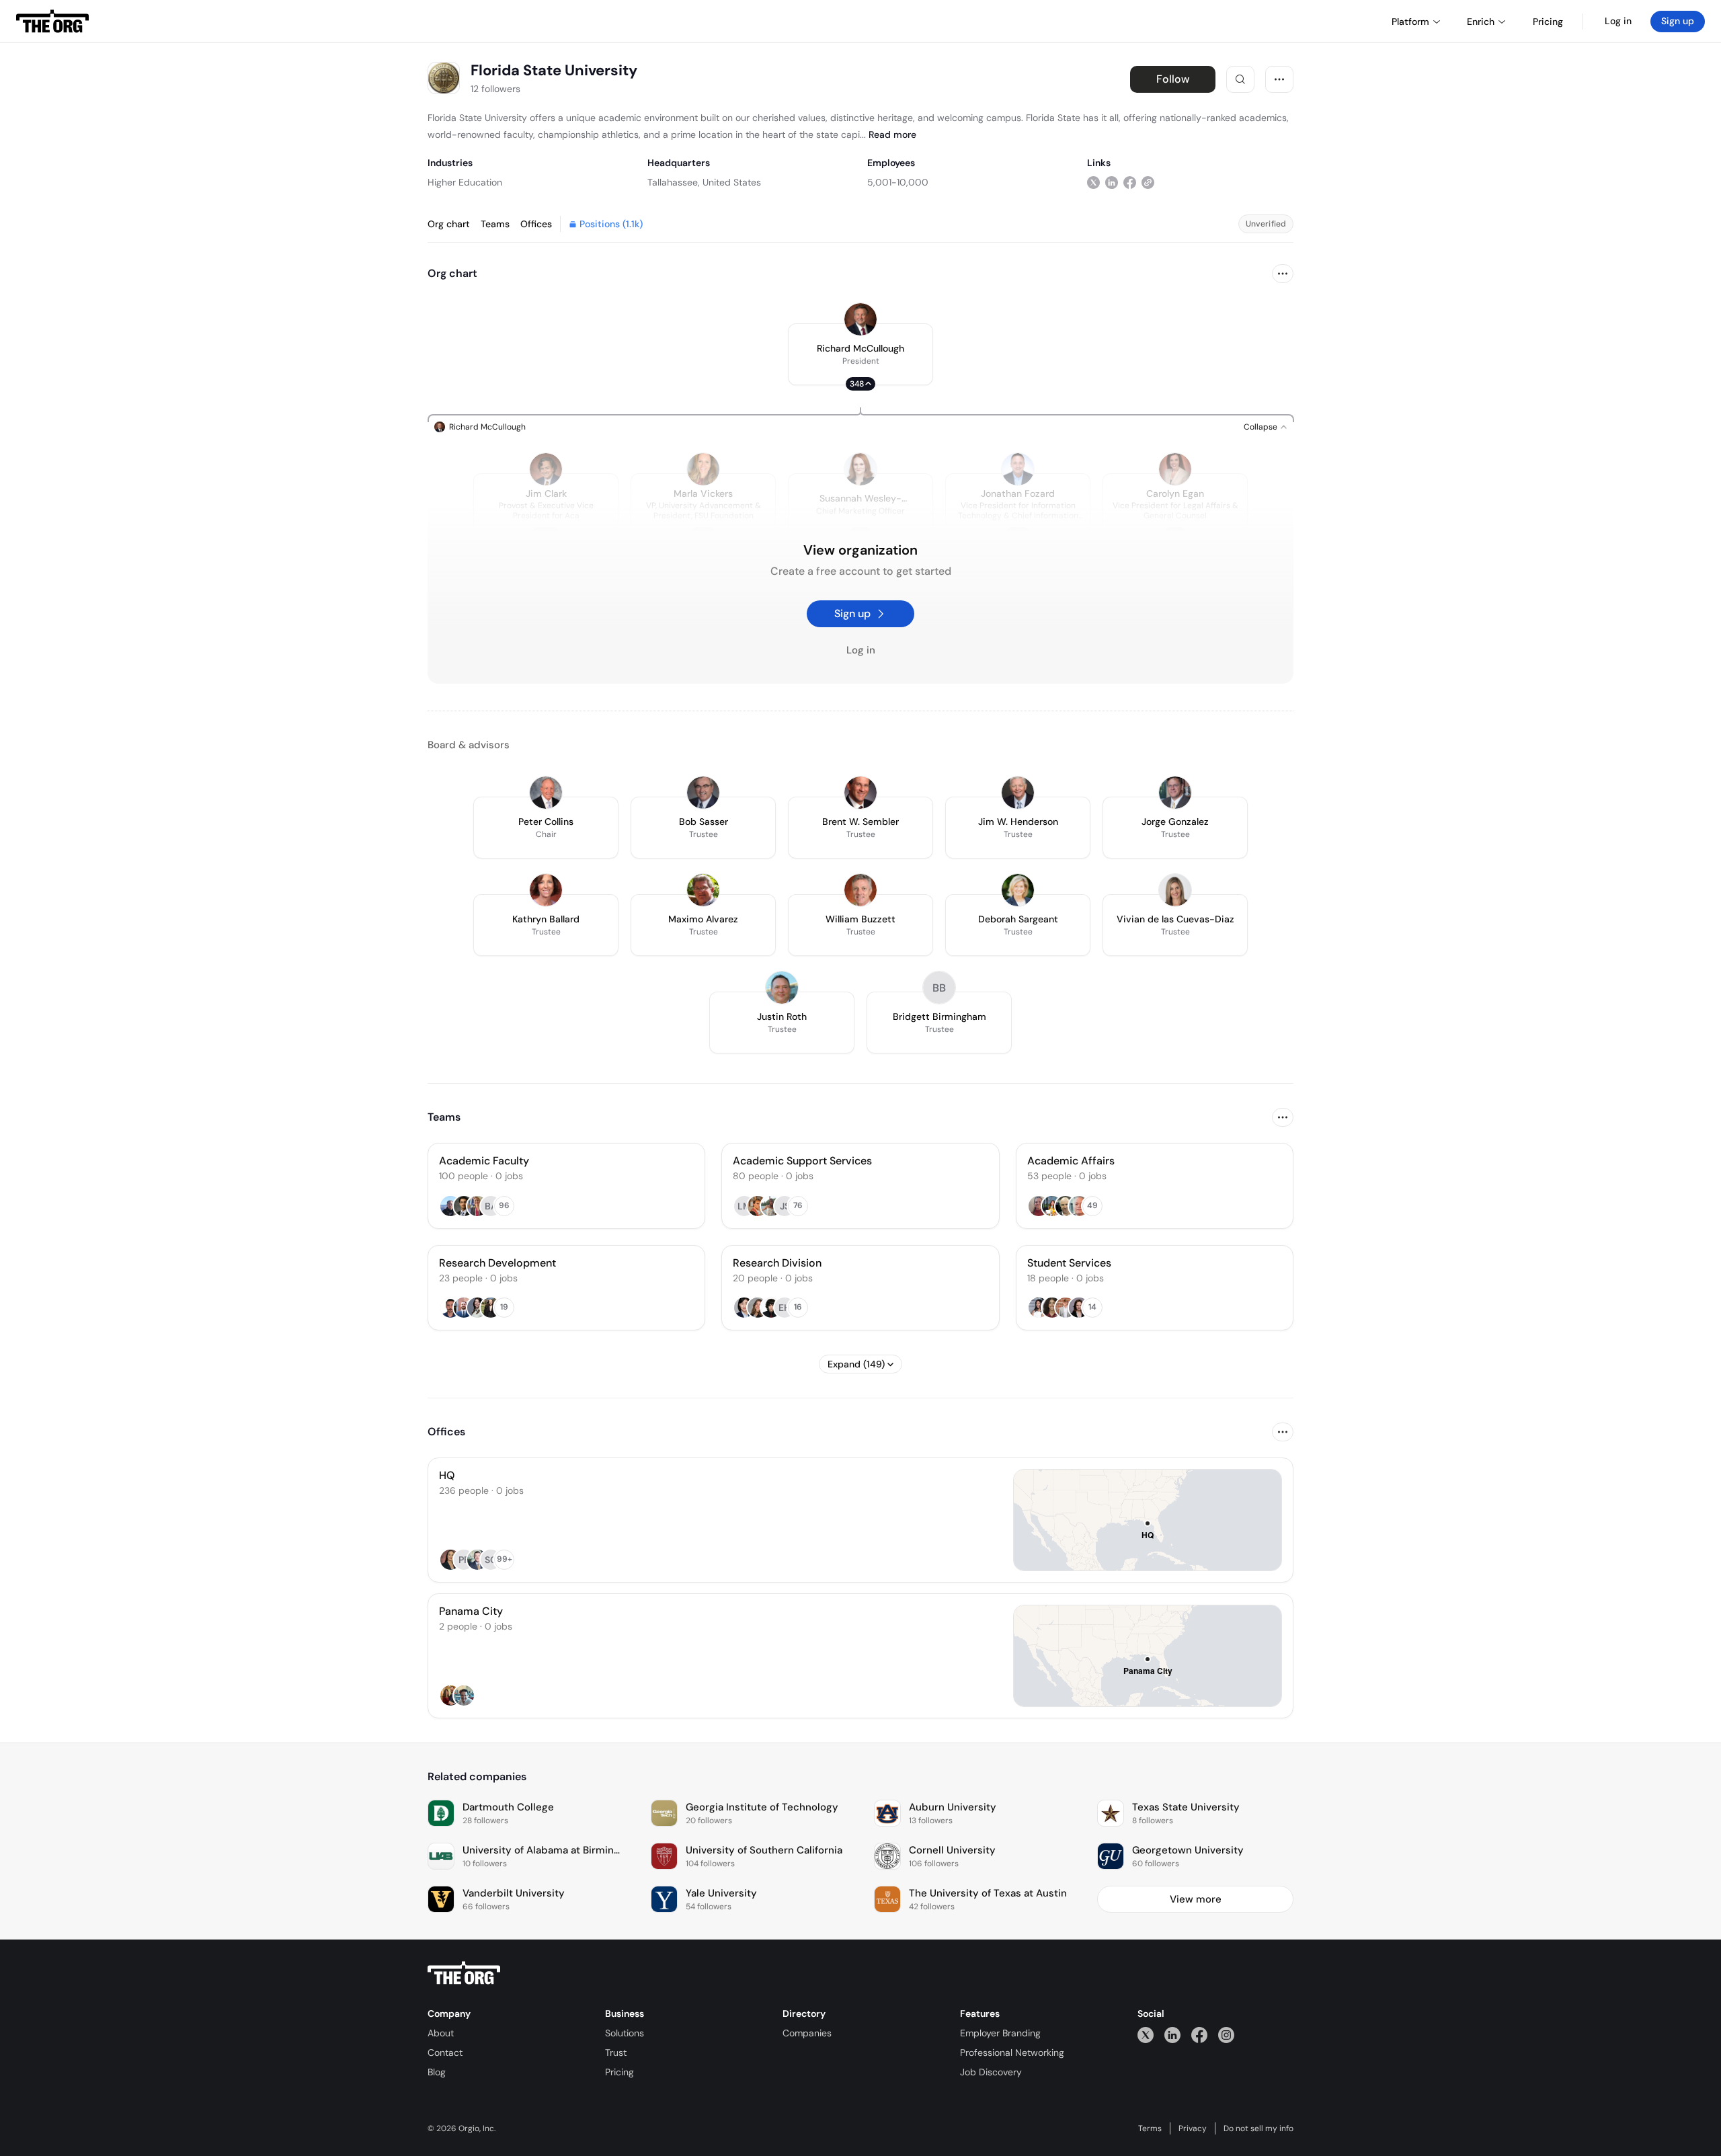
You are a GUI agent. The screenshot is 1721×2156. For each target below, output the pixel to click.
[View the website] (1148, 182)
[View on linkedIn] (1112, 182)
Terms (1150, 2128)
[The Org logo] (464, 1973)
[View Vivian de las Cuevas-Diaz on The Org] (1175, 890)
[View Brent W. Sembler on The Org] (860, 793)
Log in (1618, 21)
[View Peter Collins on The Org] (546, 793)
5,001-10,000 (898, 182)
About (441, 2033)
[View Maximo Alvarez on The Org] (703, 890)
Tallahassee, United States (704, 182)
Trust (616, 2052)
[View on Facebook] (1130, 182)
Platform (1410, 22)
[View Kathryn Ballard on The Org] (546, 890)
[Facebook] (1199, 2035)
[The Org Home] (52, 22)
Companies (807, 2033)
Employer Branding (1000, 2033)
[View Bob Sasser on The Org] (703, 793)
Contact (445, 2052)
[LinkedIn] (1172, 2035)
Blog (437, 2072)
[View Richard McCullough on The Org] (860, 319)
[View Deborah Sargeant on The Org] (1018, 890)
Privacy (1193, 2128)
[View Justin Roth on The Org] (782, 988)
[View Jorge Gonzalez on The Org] (1175, 793)
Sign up (1678, 21)
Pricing (619, 2072)
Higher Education (465, 182)
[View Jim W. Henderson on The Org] (1018, 793)
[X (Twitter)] (1146, 2035)
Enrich (1481, 22)
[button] (860, 354)
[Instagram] (1226, 2035)
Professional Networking (1012, 2052)
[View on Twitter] (1093, 182)
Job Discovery (991, 2072)
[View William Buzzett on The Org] (860, 890)
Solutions (625, 2033)
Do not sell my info (1258, 2128)
